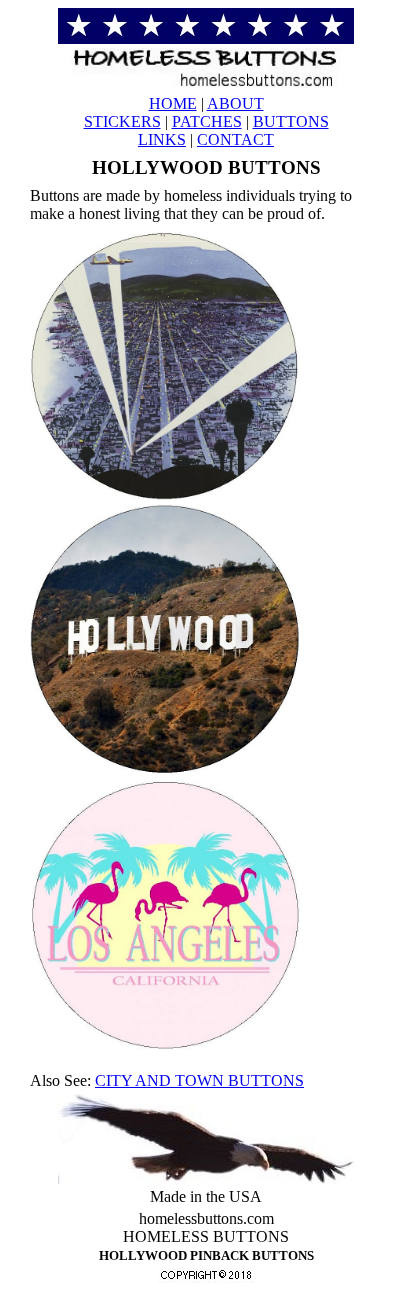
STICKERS (122, 121)
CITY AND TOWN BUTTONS (199, 1080)
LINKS (162, 139)
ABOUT (235, 103)
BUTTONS (291, 121)
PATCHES (207, 121)
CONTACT (235, 139)
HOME (173, 103)
